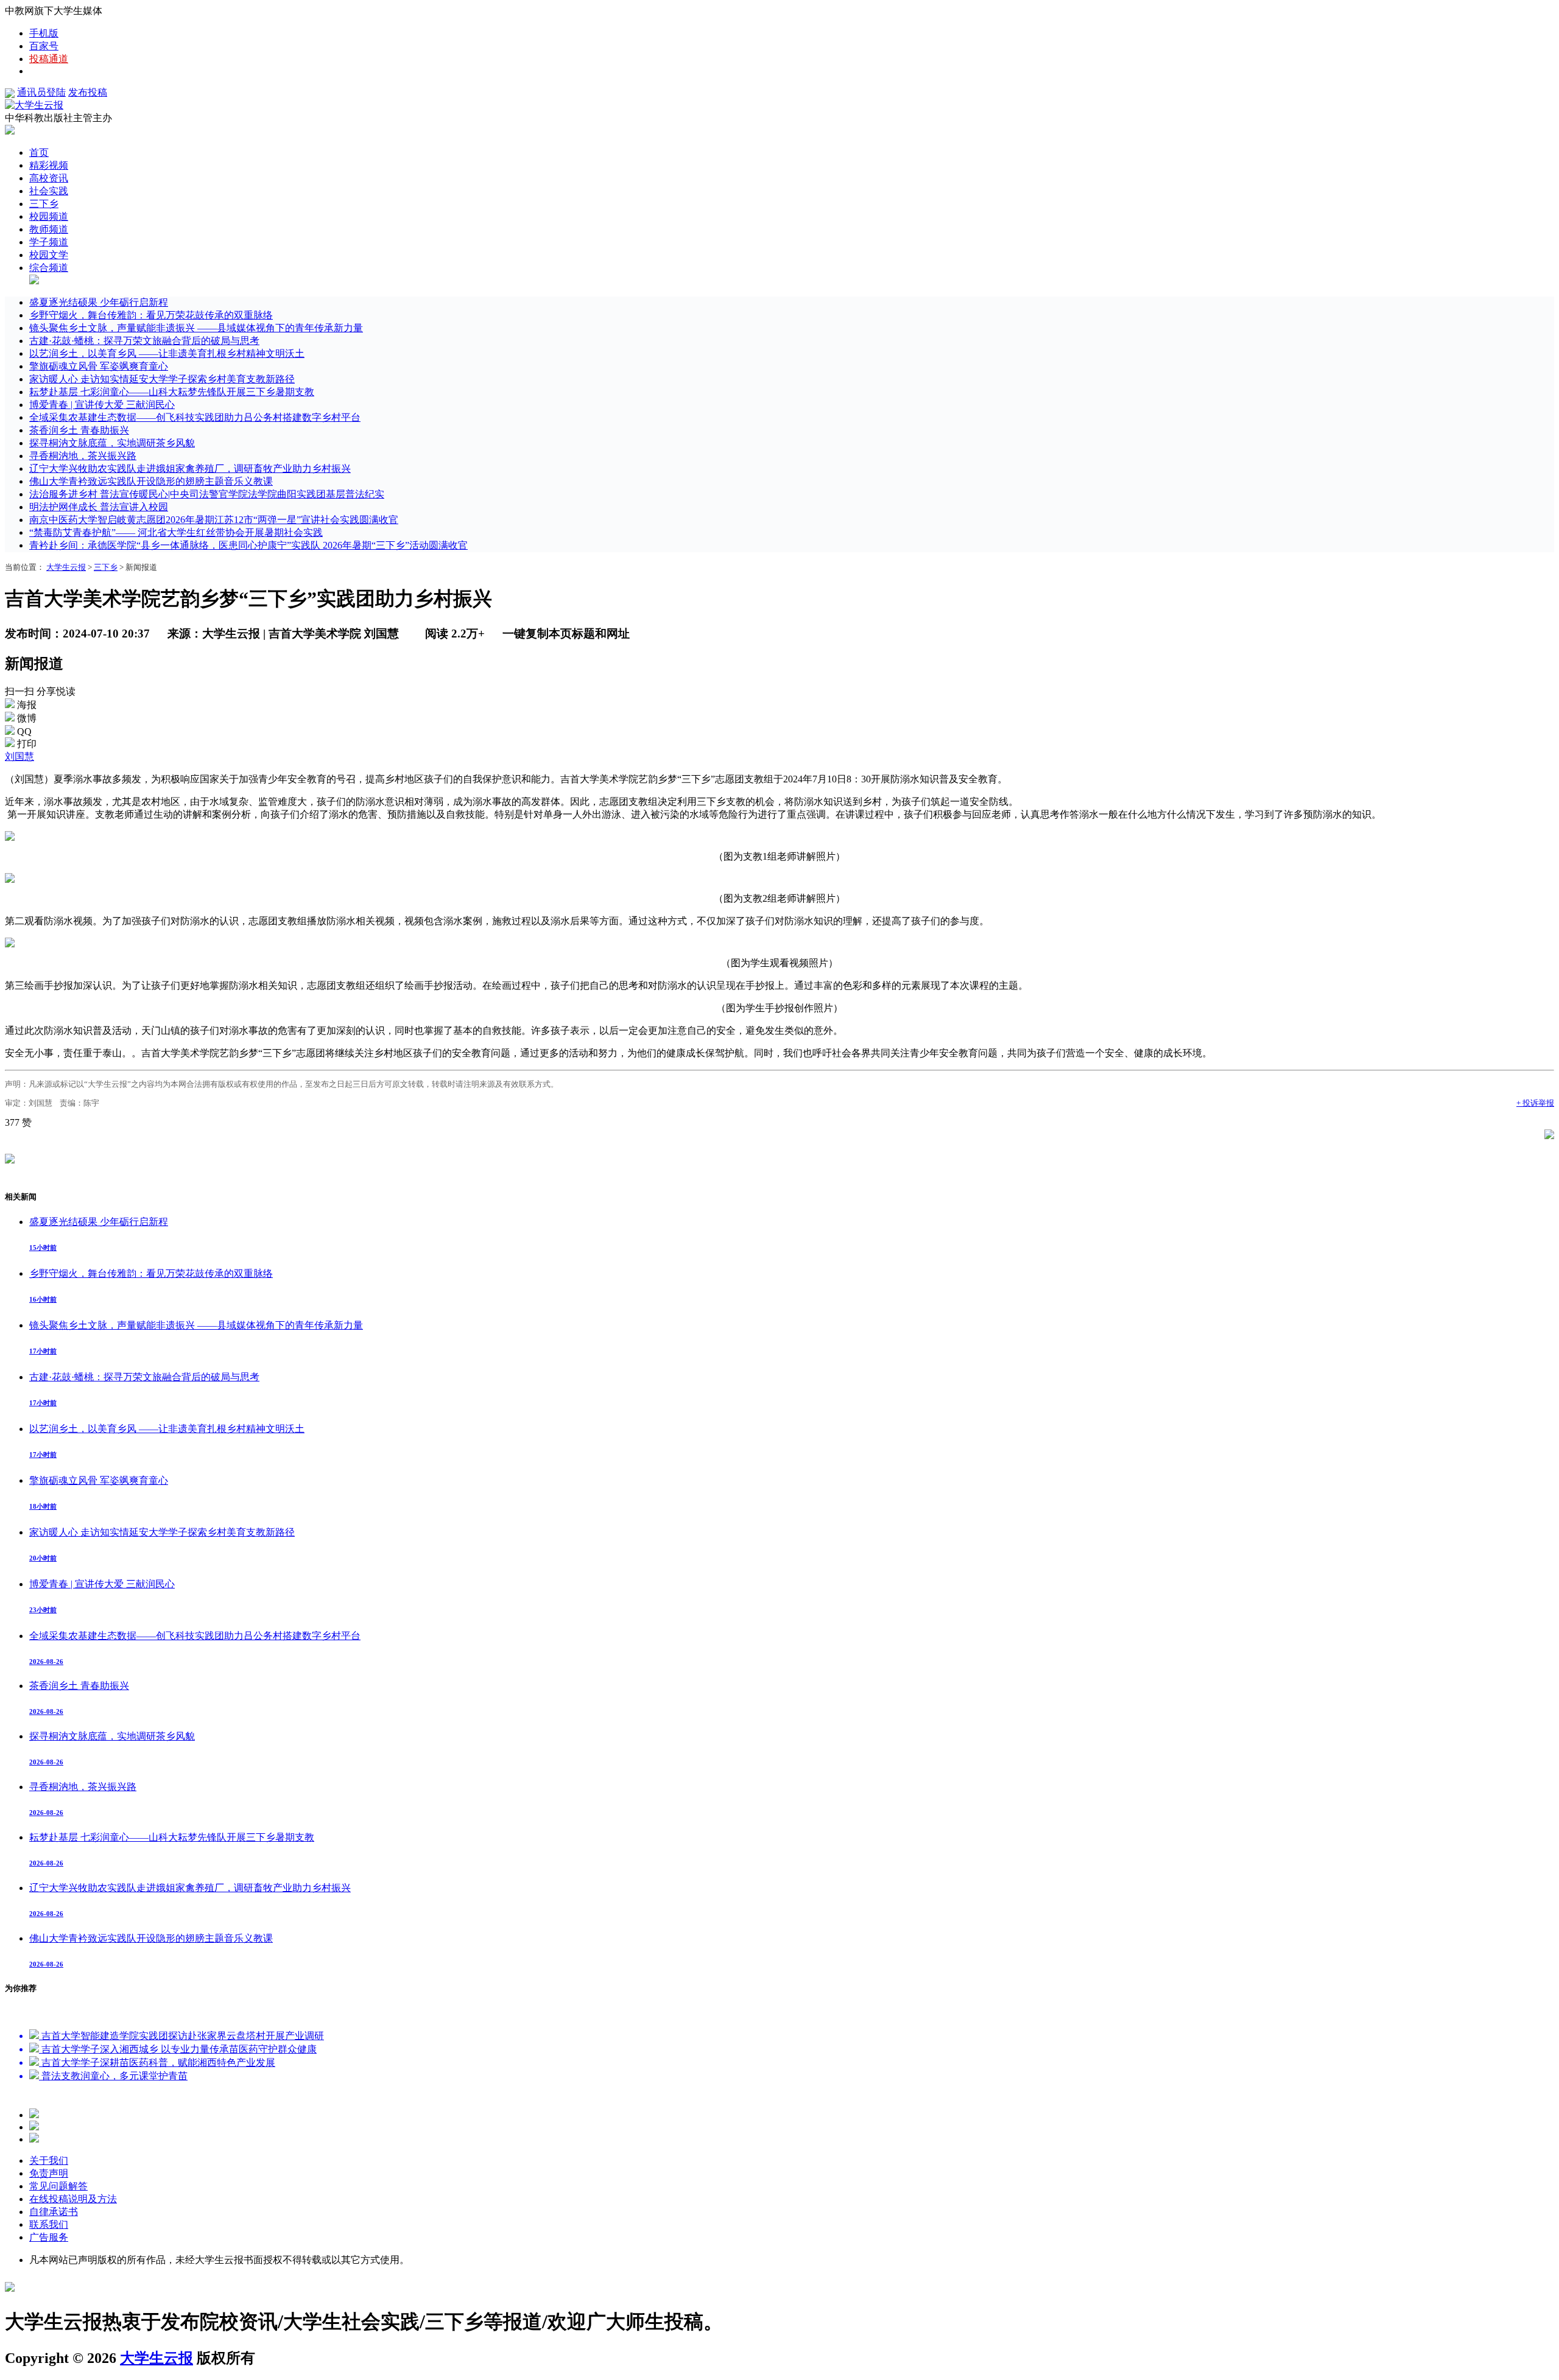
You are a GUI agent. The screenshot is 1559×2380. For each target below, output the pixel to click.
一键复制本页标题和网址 (566, 634)
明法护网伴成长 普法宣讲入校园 (99, 507)
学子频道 (49, 242)
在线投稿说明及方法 (73, 2199)
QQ (24, 732)
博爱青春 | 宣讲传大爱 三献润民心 (102, 405)
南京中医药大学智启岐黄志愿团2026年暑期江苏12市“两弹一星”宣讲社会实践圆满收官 (214, 520)
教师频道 (49, 229)
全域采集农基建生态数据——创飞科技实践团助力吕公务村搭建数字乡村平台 (195, 417)
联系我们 (49, 2224)
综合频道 (49, 268)
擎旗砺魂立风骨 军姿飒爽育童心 (99, 366)
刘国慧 (19, 756)
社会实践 (49, 191)
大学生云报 (66, 567)
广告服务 (49, 2237)
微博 (27, 718)
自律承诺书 (54, 2212)
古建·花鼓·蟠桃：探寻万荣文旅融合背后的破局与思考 (144, 341)
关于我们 (49, 2161)
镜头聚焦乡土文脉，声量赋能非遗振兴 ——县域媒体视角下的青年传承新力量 (196, 328)
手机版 (44, 33)
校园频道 (49, 216)
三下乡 (44, 204)
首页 (39, 153)
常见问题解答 (58, 2186)
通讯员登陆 (41, 92)
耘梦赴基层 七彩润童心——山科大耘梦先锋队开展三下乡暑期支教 (172, 392)
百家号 (44, 46)
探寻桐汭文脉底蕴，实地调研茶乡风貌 (112, 443)
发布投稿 (88, 92)
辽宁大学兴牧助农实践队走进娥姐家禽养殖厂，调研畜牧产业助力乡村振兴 (190, 469)
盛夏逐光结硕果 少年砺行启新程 (99, 302)
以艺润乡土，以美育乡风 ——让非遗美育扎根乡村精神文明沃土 (167, 353)
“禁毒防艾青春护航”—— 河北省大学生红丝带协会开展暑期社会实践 (176, 532)
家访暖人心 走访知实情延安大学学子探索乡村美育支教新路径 (162, 379)
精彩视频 (49, 165)
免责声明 (49, 2173)
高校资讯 (49, 178)
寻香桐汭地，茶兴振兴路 (83, 456)
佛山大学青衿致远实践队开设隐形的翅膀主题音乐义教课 (151, 481)
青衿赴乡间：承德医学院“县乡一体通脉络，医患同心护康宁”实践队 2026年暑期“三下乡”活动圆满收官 (248, 545)
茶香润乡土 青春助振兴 (79, 430)
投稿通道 (49, 59)
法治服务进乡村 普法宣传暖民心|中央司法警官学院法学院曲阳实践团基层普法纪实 (207, 494)
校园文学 (49, 255)
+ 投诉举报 (1535, 1103)
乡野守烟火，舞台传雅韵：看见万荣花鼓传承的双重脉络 (151, 315)
